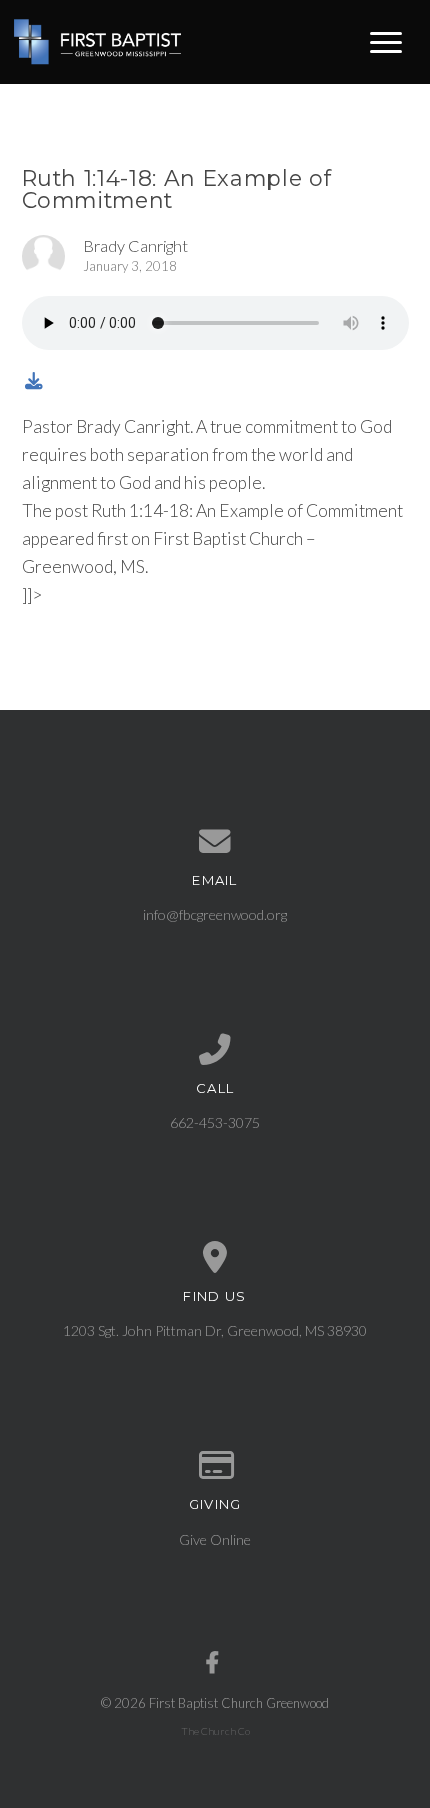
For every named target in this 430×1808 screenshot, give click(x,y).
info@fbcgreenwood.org (215, 914)
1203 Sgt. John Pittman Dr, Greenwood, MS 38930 (215, 1330)
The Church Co (215, 1731)
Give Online (215, 1539)
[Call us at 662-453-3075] (215, 1050)
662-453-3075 (215, 1122)
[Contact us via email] (215, 842)
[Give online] (215, 1466)
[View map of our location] (215, 1258)
